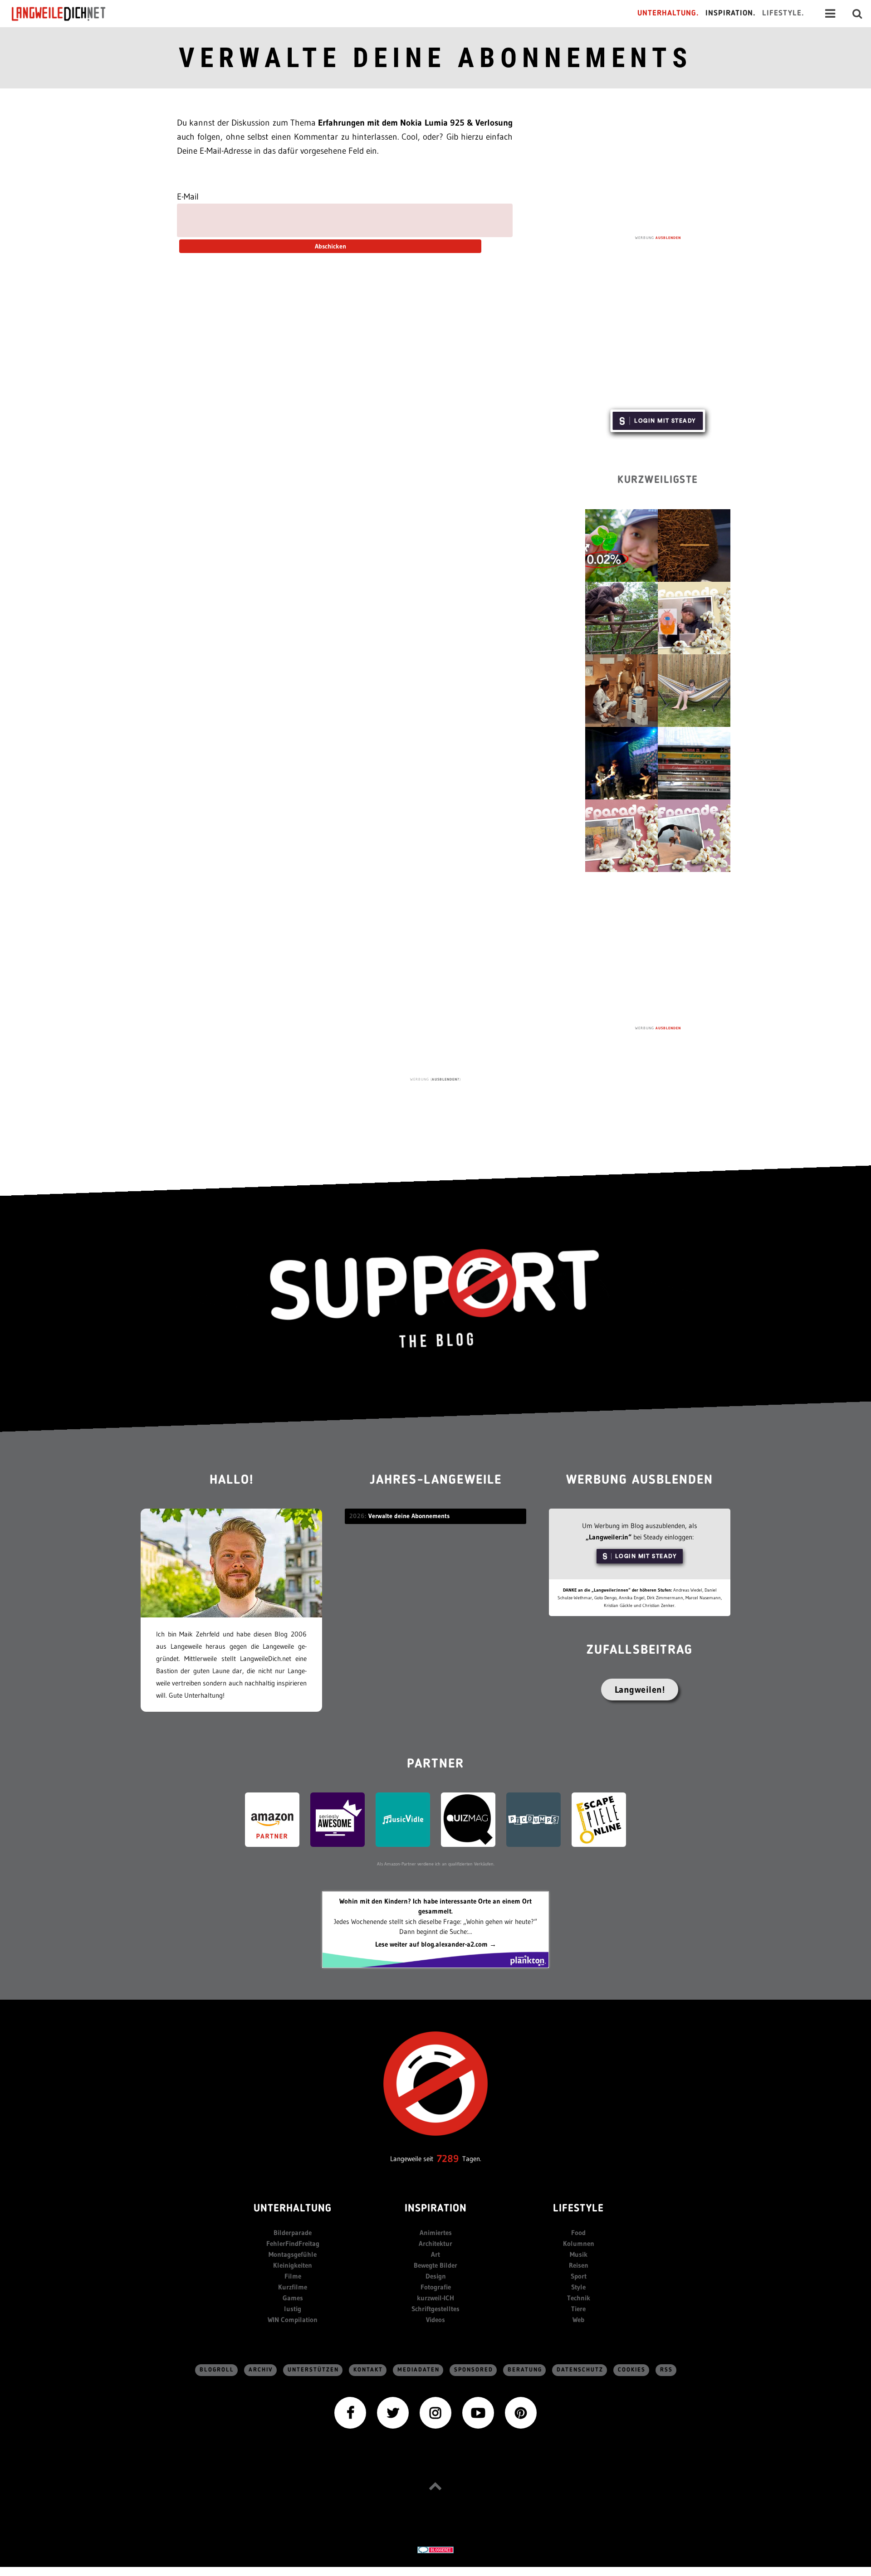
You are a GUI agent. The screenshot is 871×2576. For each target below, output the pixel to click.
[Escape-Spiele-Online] (599, 1819)
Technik (579, 2298)
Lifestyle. (783, 13)
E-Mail (188, 197)
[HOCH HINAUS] (435, 2486)
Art (435, 2254)
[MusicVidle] (403, 1819)
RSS (666, 2370)
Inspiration (436, 2209)
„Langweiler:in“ (609, 1537)
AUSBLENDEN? (446, 1079)
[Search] (857, 14)
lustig (293, 2309)
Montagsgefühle (293, 2254)
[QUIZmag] (468, 1819)
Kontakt (368, 2370)
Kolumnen (579, 2243)
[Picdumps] (533, 1819)
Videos (435, 2320)
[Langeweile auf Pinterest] (521, 2412)
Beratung (525, 2370)
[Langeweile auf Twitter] (393, 2412)
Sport (579, 2276)
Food (578, 2233)
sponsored (474, 2370)
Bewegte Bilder (435, 2265)
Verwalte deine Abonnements (435, 58)
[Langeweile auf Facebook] (350, 2412)
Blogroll (217, 2370)
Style (578, 2287)
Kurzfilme (293, 2287)
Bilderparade (293, 2233)
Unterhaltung (293, 2209)
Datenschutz (580, 2370)
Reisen (579, 2265)
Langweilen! (640, 1690)
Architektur (435, 2243)
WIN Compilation (293, 2320)
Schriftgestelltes (435, 2309)
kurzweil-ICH (435, 2298)
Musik (579, 2254)
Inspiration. (731, 13)
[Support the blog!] (435, 1299)
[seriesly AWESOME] (338, 1819)
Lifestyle (578, 2209)
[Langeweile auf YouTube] (478, 2412)
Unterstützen (313, 2370)
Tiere (578, 2309)
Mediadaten (418, 2370)
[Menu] (830, 14)
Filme (293, 2276)
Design (436, 2276)
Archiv (261, 2370)
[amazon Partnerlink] (272, 1819)
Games (293, 2298)
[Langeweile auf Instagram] (435, 2412)
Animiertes (436, 2233)
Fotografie (436, 2287)
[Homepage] (67, 14)
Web (578, 2320)
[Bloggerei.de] (435, 2549)
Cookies (632, 2370)
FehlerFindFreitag (293, 2243)
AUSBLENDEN (668, 238)
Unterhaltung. (668, 13)
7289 (448, 2159)
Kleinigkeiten (293, 2265)
